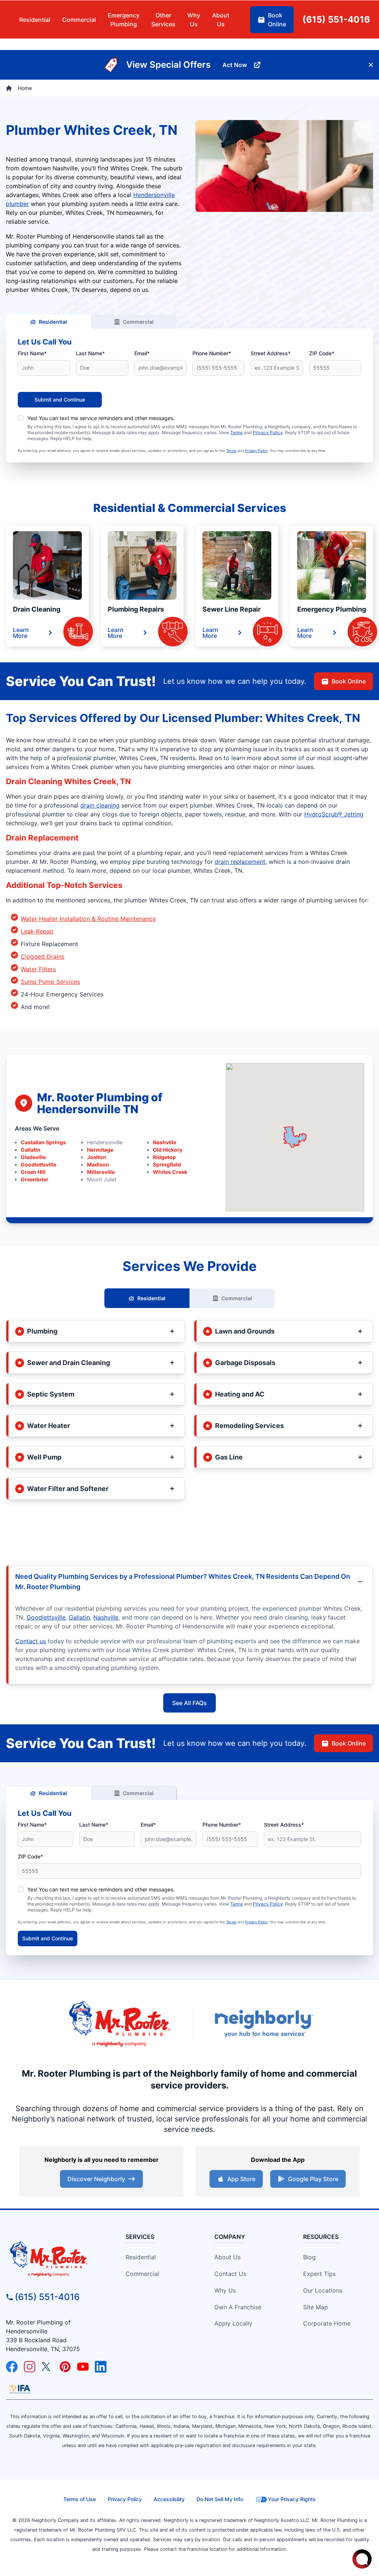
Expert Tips (319, 2274)
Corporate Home (327, 2323)
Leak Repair (37, 931)
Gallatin (31, 1150)
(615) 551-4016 (47, 2297)
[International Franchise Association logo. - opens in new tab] (20, 2389)
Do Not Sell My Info (220, 2499)
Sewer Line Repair (232, 609)
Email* (142, 353)
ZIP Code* (322, 353)
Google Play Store (313, 2179)
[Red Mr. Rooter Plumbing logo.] (56, 2259)
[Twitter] (47, 2367)
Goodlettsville (38, 1164)
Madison (98, 1164)
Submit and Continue (60, 400)
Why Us (225, 2290)
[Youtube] (83, 2367)
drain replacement (240, 862)
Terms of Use (80, 2499)
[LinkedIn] (101, 2367)
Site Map (316, 2307)
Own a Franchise (238, 2307)
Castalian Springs (43, 1142)
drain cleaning (100, 805)
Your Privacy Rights (292, 2499)
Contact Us (230, 2274)
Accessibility (169, 2499)
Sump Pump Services (50, 982)
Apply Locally (233, 2323)
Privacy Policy (268, 432)
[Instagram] (30, 2367)
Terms (237, 432)
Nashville (165, 1142)
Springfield (167, 1164)
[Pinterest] (65, 2367)
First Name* (32, 353)
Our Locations (323, 2290)
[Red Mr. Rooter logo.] (119, 2023)
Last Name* (90, 353)
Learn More (21, 633)
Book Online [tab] (277, 20)
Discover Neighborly (96, 2179)
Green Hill (33, 1172)
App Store (241, 2179)
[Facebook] (12, 2367)
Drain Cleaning (37, 609)
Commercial (138, 322)
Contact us (31, 1641)
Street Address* (271, 353)
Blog (309, 2257)
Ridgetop (164, 1157)
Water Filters (38, 969)
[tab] (124, 20)
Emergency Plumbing (332, 609)
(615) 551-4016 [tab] (336, 19)
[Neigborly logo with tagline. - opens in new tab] (264, 2023)
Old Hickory (168, 1150)
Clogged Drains (43, 956)
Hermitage (100, 1150)
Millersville (101, 1172)
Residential (53, 322)
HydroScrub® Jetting (334, 814)
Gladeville (33, 1157)
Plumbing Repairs (136, 609)
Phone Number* (212, 353)
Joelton (97, 1157)
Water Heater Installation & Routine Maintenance (88, 919)
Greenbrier (35, 1179)
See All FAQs (189, 1703)
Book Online (349, 681)
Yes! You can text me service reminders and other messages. (101, 418)
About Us (227, 2257)
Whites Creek (170, 1172)
